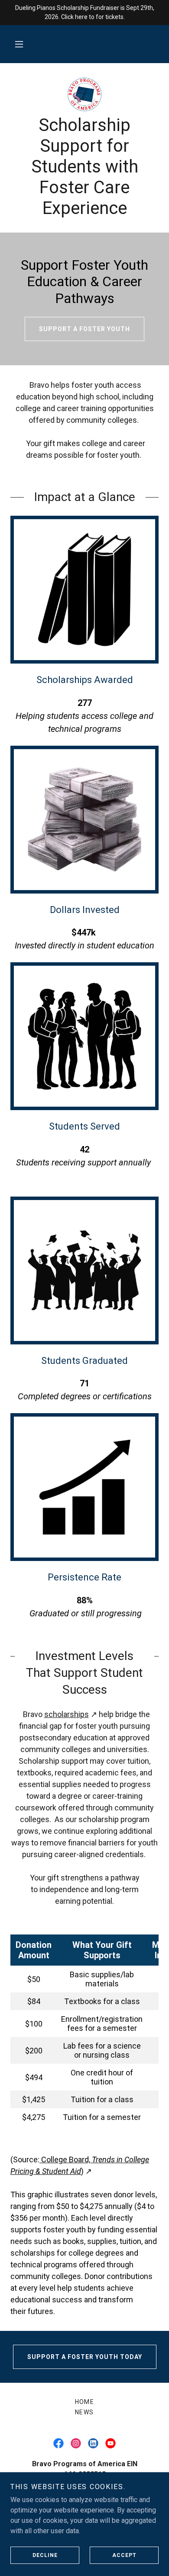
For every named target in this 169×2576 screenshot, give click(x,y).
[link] (84, 94)
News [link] (84, 2412)
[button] (19, 44)
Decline (45, 2555)
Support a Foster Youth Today (85, 2357)
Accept (124, 2555)
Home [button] (85, 2402)
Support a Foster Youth (84, 329)
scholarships (67, 1714)
